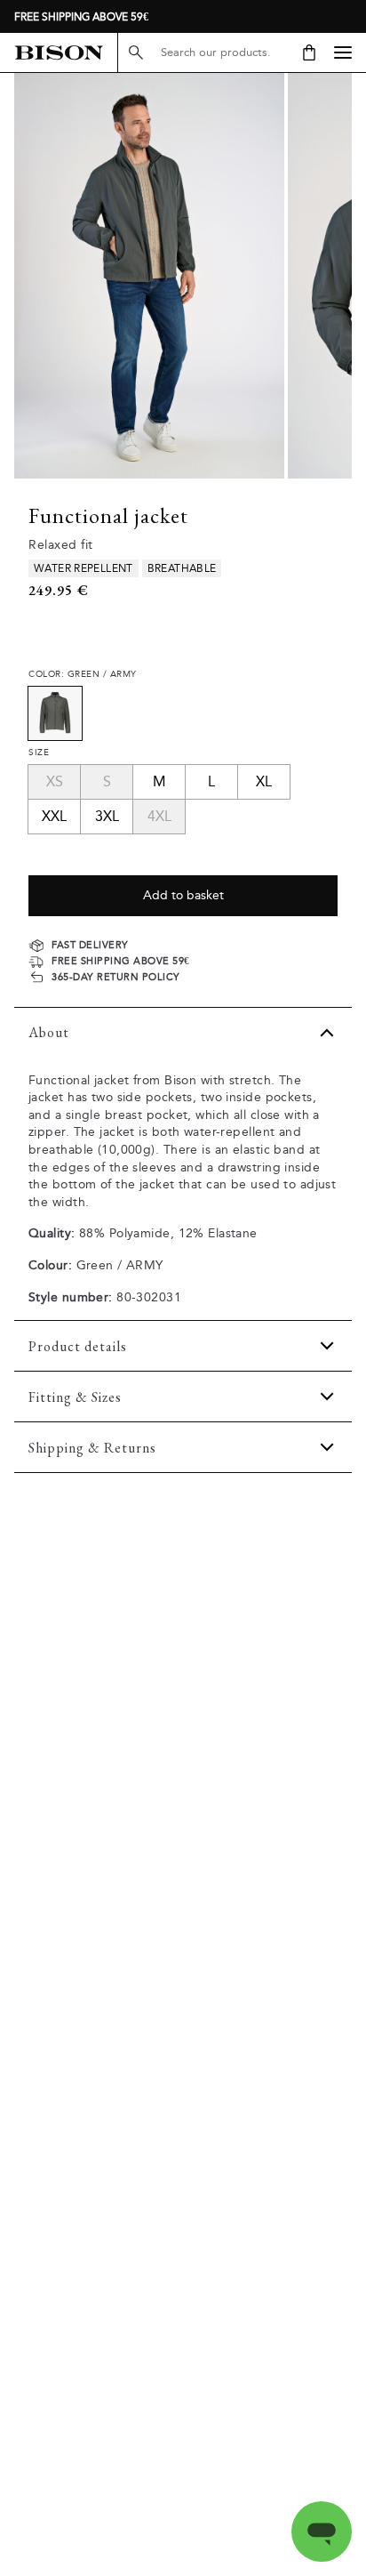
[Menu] (343, 52)
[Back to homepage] (59, 52)
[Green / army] (55, 713)
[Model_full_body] (149, 276)
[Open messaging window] (322, 2532)
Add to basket (183, 895)
